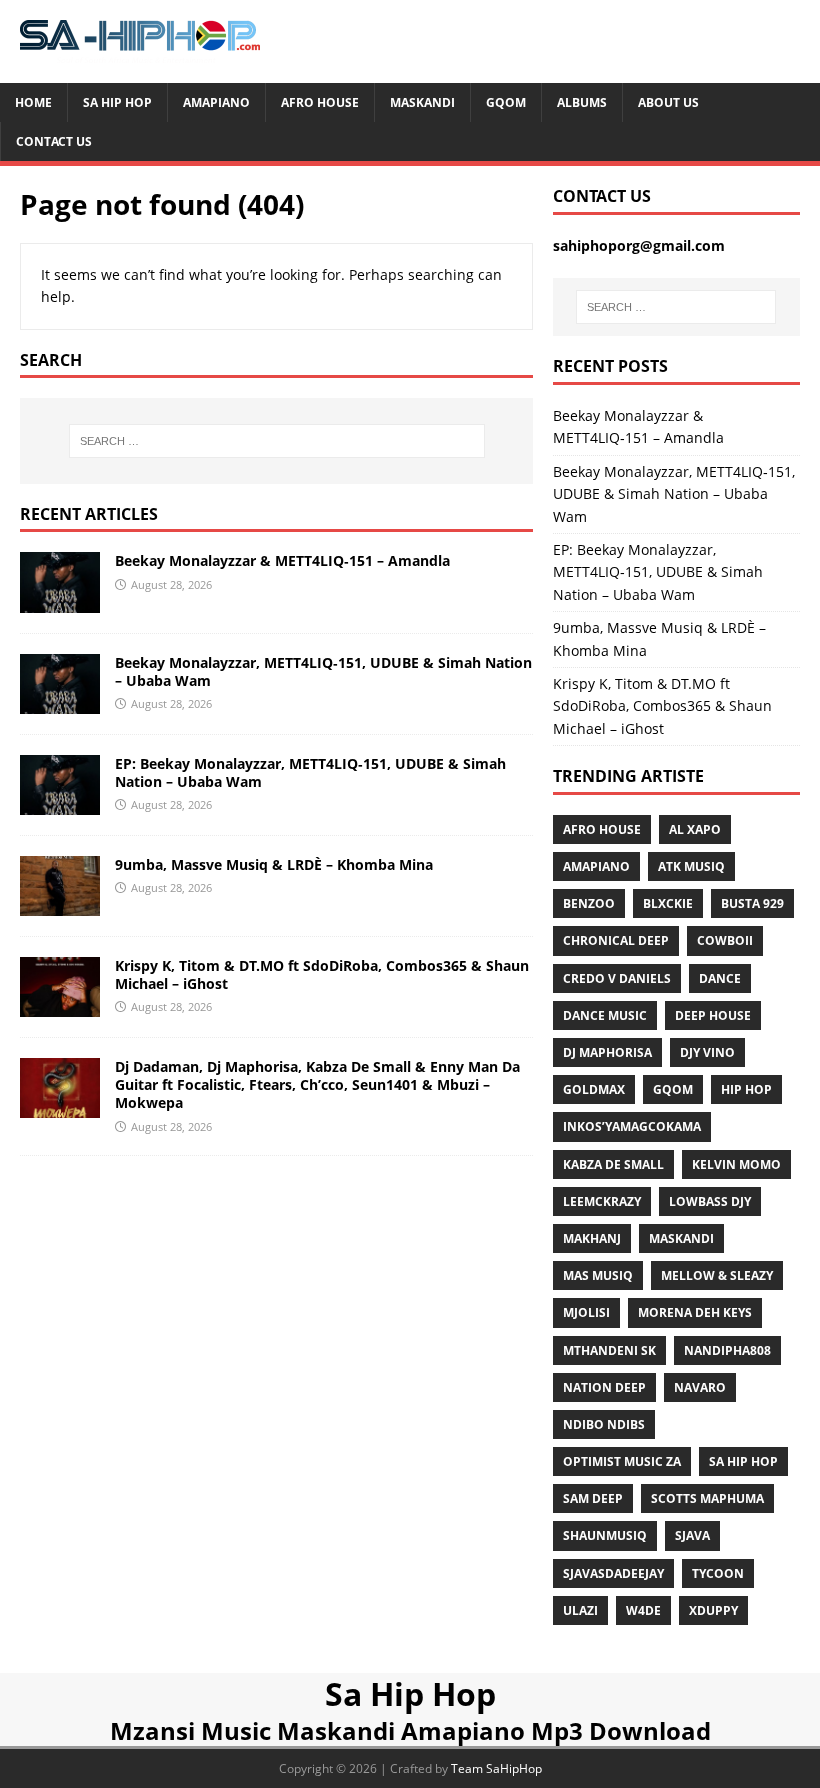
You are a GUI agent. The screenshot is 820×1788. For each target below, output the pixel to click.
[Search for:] (277, 441)
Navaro (700, 1387)
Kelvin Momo (736, 1164)
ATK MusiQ (691, 866)
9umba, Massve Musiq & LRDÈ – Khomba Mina (274, 864)
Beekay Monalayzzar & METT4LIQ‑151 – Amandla (282, 560)
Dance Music (605, 1015)
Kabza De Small (613, 1164)
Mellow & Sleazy (717, 1275)
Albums (582, 102)
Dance (720, 978)
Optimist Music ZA (622, 1461)
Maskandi (422, 102)
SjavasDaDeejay (613, 1573)
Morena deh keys (695, 1312)
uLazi (580, 1610)
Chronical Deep (616, 940)
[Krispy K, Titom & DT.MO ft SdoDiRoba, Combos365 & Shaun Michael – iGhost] (60, 1005)
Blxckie (668, 903)
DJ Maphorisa (607, 1052)
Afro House (320, 102)
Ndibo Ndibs (604, 1424)
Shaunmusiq (605, 1535)
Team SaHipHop (496, 1768)
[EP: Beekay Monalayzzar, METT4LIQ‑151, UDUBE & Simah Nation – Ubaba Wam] (60, 802)
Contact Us (54, 141)
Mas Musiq (598, 1275)
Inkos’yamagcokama (632, 1126)
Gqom (506, 102)
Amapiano (216, 102)
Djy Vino (707, 1052)
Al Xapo (695, 829)
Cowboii (725, 940)
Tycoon (718, 1573)
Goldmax (594, 1089)
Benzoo (589, 903)
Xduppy (713, 1610)
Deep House (713, 1015)
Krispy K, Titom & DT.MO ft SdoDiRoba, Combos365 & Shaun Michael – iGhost (322, 974)
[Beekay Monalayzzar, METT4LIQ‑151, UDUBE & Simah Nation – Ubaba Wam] (60, 701)
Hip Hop (746, 1089)
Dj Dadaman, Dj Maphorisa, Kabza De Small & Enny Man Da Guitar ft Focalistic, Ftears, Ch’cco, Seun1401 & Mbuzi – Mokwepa (317, 1084)
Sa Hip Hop (117, 102)
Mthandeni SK (609, 1350)
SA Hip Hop (743, 1461)
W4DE (643, 1610)
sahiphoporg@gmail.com (639, 245)
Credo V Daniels (617, 978)
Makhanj (592, 1238)
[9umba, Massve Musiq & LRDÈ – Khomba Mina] (60, 904)
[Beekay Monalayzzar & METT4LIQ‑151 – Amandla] (60, 600)
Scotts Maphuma (707, 1498)
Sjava (692, 1535)
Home (33, 102)
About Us (668, 102)
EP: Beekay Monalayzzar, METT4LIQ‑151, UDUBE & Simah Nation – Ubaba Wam (310, 772)
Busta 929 (752, 903)
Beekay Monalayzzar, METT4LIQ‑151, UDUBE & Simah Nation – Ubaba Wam (323, 671)
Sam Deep (593, 1498)
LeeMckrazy (602, 1201)
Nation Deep (604, 1387)
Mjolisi (586, 1312)
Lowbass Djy (710, 1201)
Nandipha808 (727, 1350)
